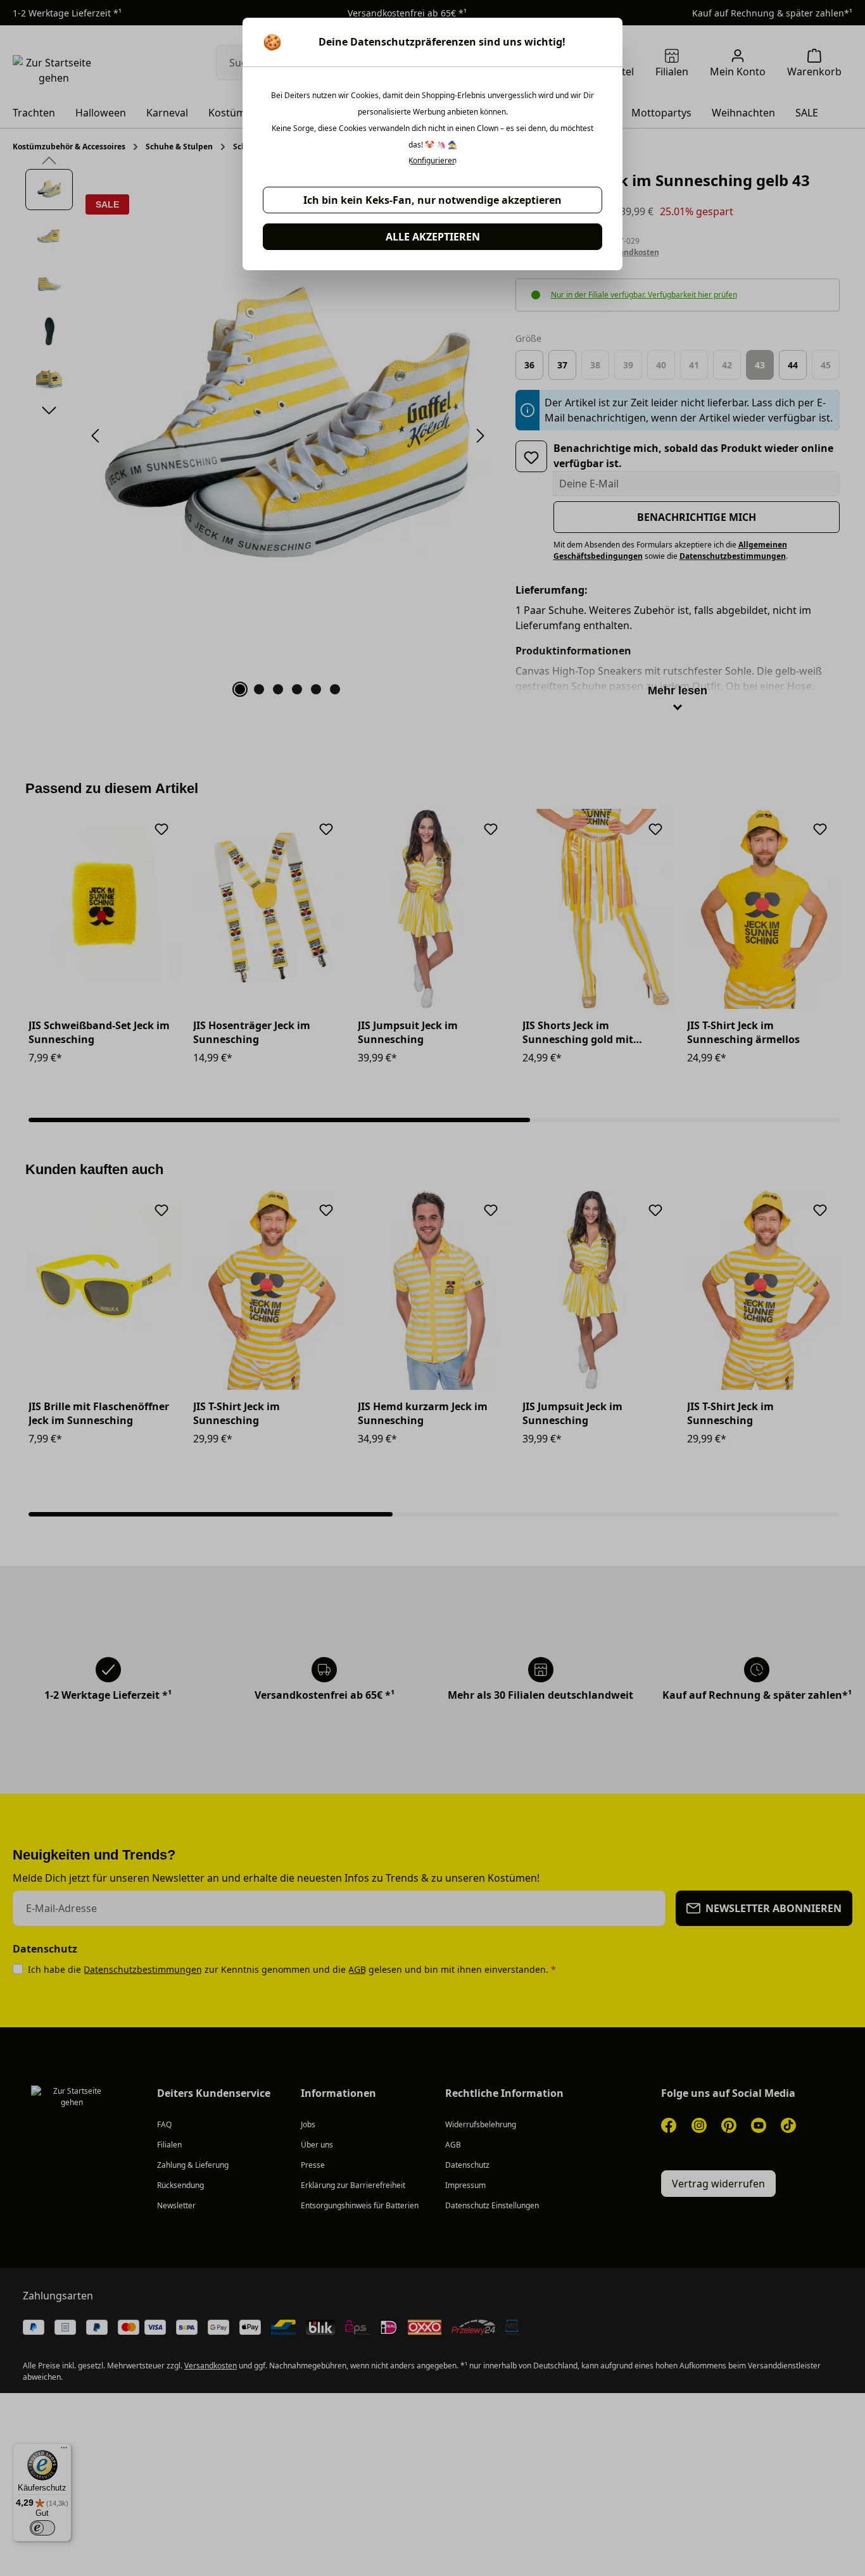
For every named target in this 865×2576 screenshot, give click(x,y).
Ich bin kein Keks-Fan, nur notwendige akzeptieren (432, 200)
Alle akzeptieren (433, 237)
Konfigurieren (432, 161)
